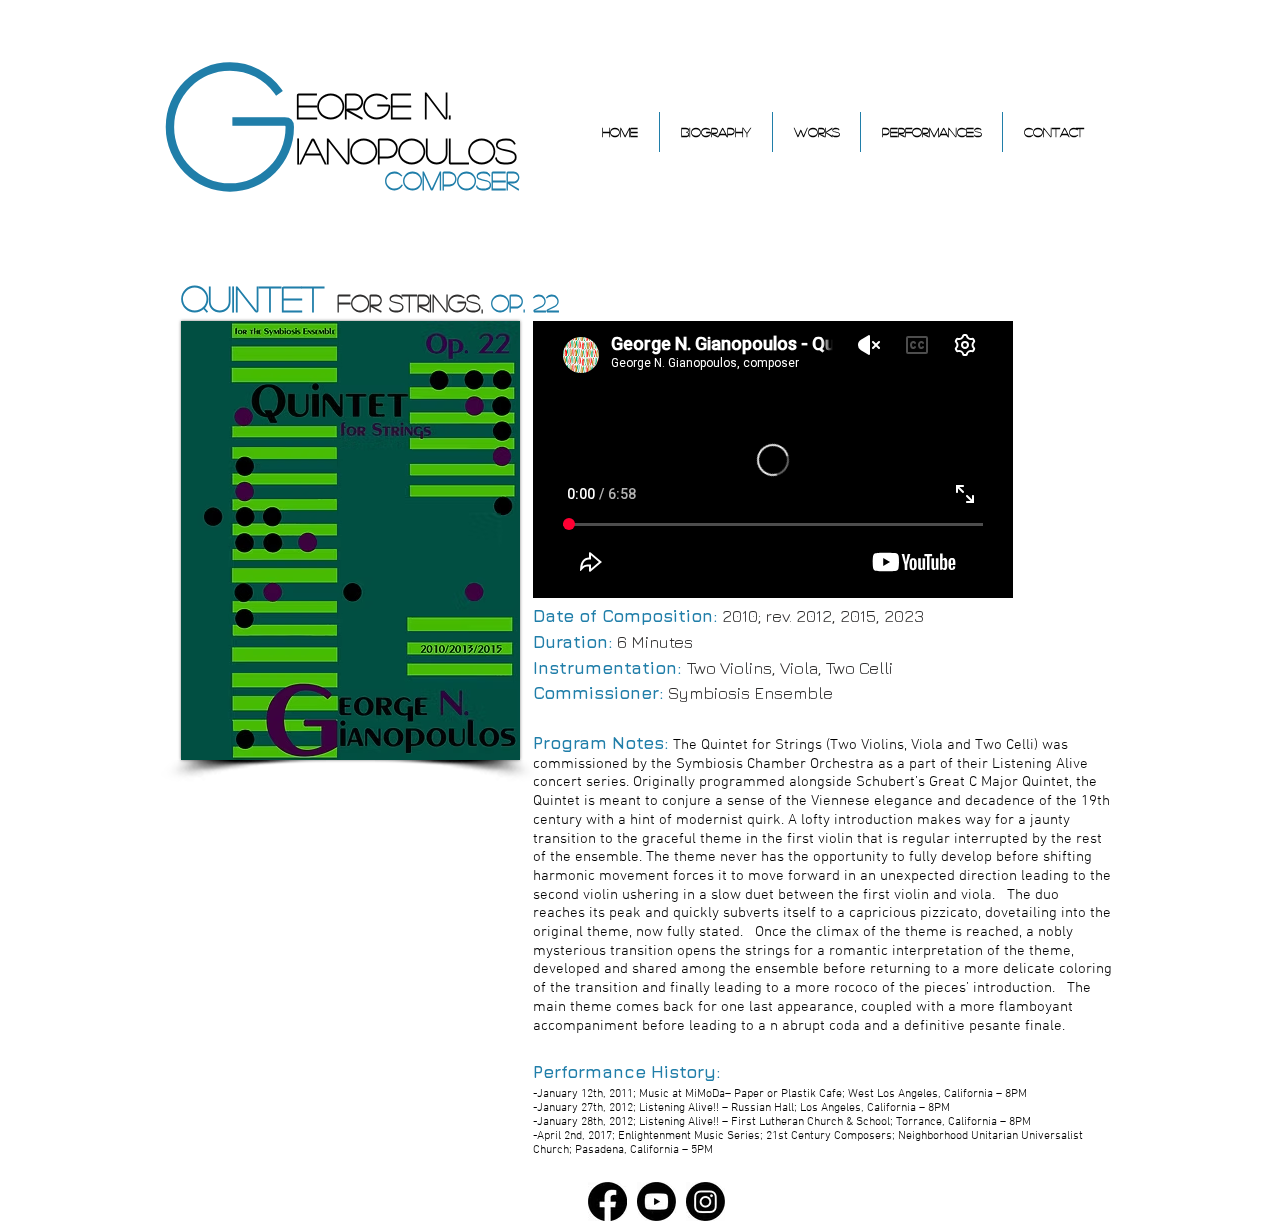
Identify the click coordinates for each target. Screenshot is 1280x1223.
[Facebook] (607, 1201)
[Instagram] (705, 1201)
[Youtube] (656, 1201)
